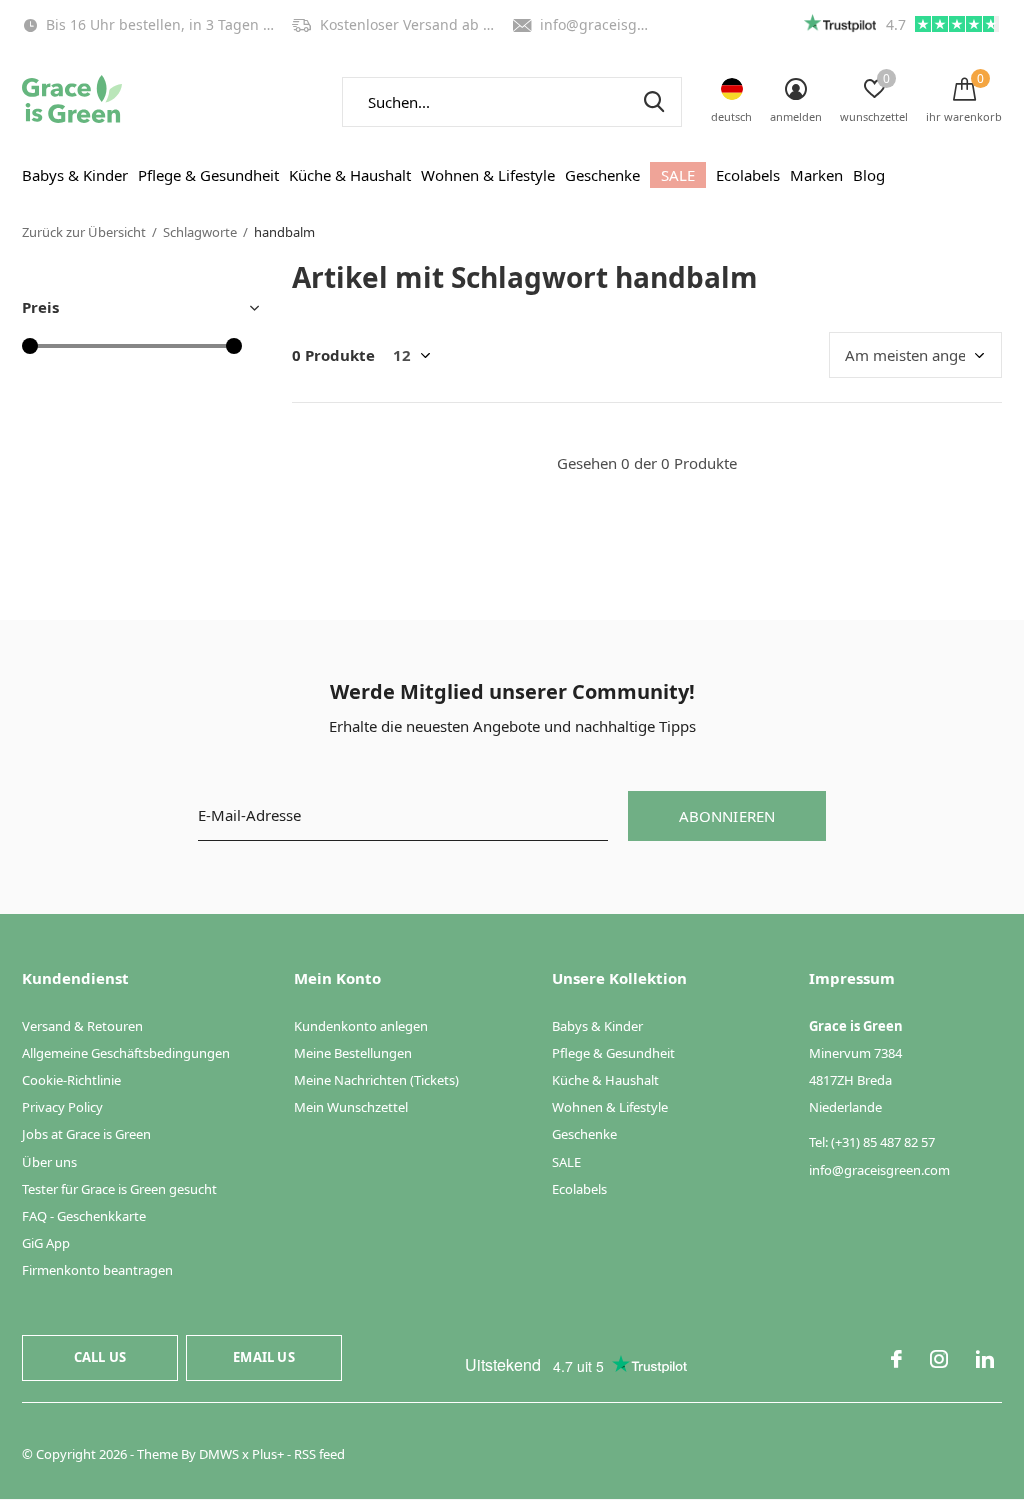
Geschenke (602, 175)
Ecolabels (748, 175)
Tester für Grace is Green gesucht (119, 1189)
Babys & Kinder (75, 175)
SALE (678, 175)
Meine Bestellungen (353, 1053)
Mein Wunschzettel (351, 1107)
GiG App (46, 1243)
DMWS (219, 1454)
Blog (869, 175)
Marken (816, 175)
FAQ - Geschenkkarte (84, 1216)
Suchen (654, 102)
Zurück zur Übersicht (84, 232)
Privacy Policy (62, 1107)
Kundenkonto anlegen (361, 1026)
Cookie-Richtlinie (71, 1080)
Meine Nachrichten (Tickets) (376, 1080)
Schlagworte (200, 232)
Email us (263, 1357)
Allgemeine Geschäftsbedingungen (126, 1053)
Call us (100, 1357)
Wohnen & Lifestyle (488, 175)
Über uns (49, 1162)
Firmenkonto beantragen (97, 1270)
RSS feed (319, 1454)
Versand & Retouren (82, 1026)
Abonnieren (727, 816)
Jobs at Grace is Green (86, 1134)
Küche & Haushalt (350, 175)
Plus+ (268, 1454)
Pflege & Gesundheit (208, 175)
